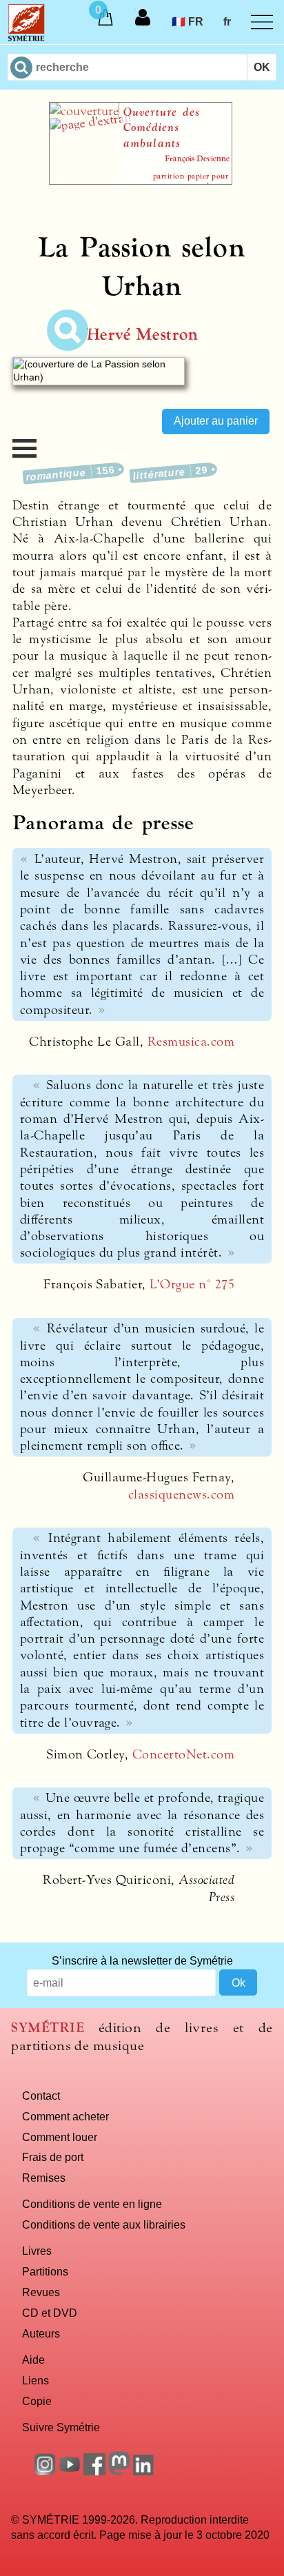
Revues (41, 2292)
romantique (71, 473)
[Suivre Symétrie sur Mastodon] (119, 2471)
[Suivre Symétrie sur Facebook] (94, 2471)
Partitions (45, 2271)
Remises (44, 2178)
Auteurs (41, 2333)
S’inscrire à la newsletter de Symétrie (142, 1960)
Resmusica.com (191, 1042)
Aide (33, 2360)
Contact (41, 2096)
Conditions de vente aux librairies (104, 2224)
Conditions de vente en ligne (92, 2204)
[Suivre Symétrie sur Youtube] (70, 2471)
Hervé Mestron (142, 335)
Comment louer (60, 2137)
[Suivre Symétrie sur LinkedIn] (144, 2471)
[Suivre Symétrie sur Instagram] (45, 2471)
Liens (35, 2380)
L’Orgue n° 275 (192, 1284)
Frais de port (53, 2157)
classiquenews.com (181, 1494)
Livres (37, 2251)
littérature (170, 473)
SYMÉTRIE (48, 2028)
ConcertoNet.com (183, 1754)
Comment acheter (65, 2116)
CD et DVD (50, 2313)
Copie (37, 2401)
